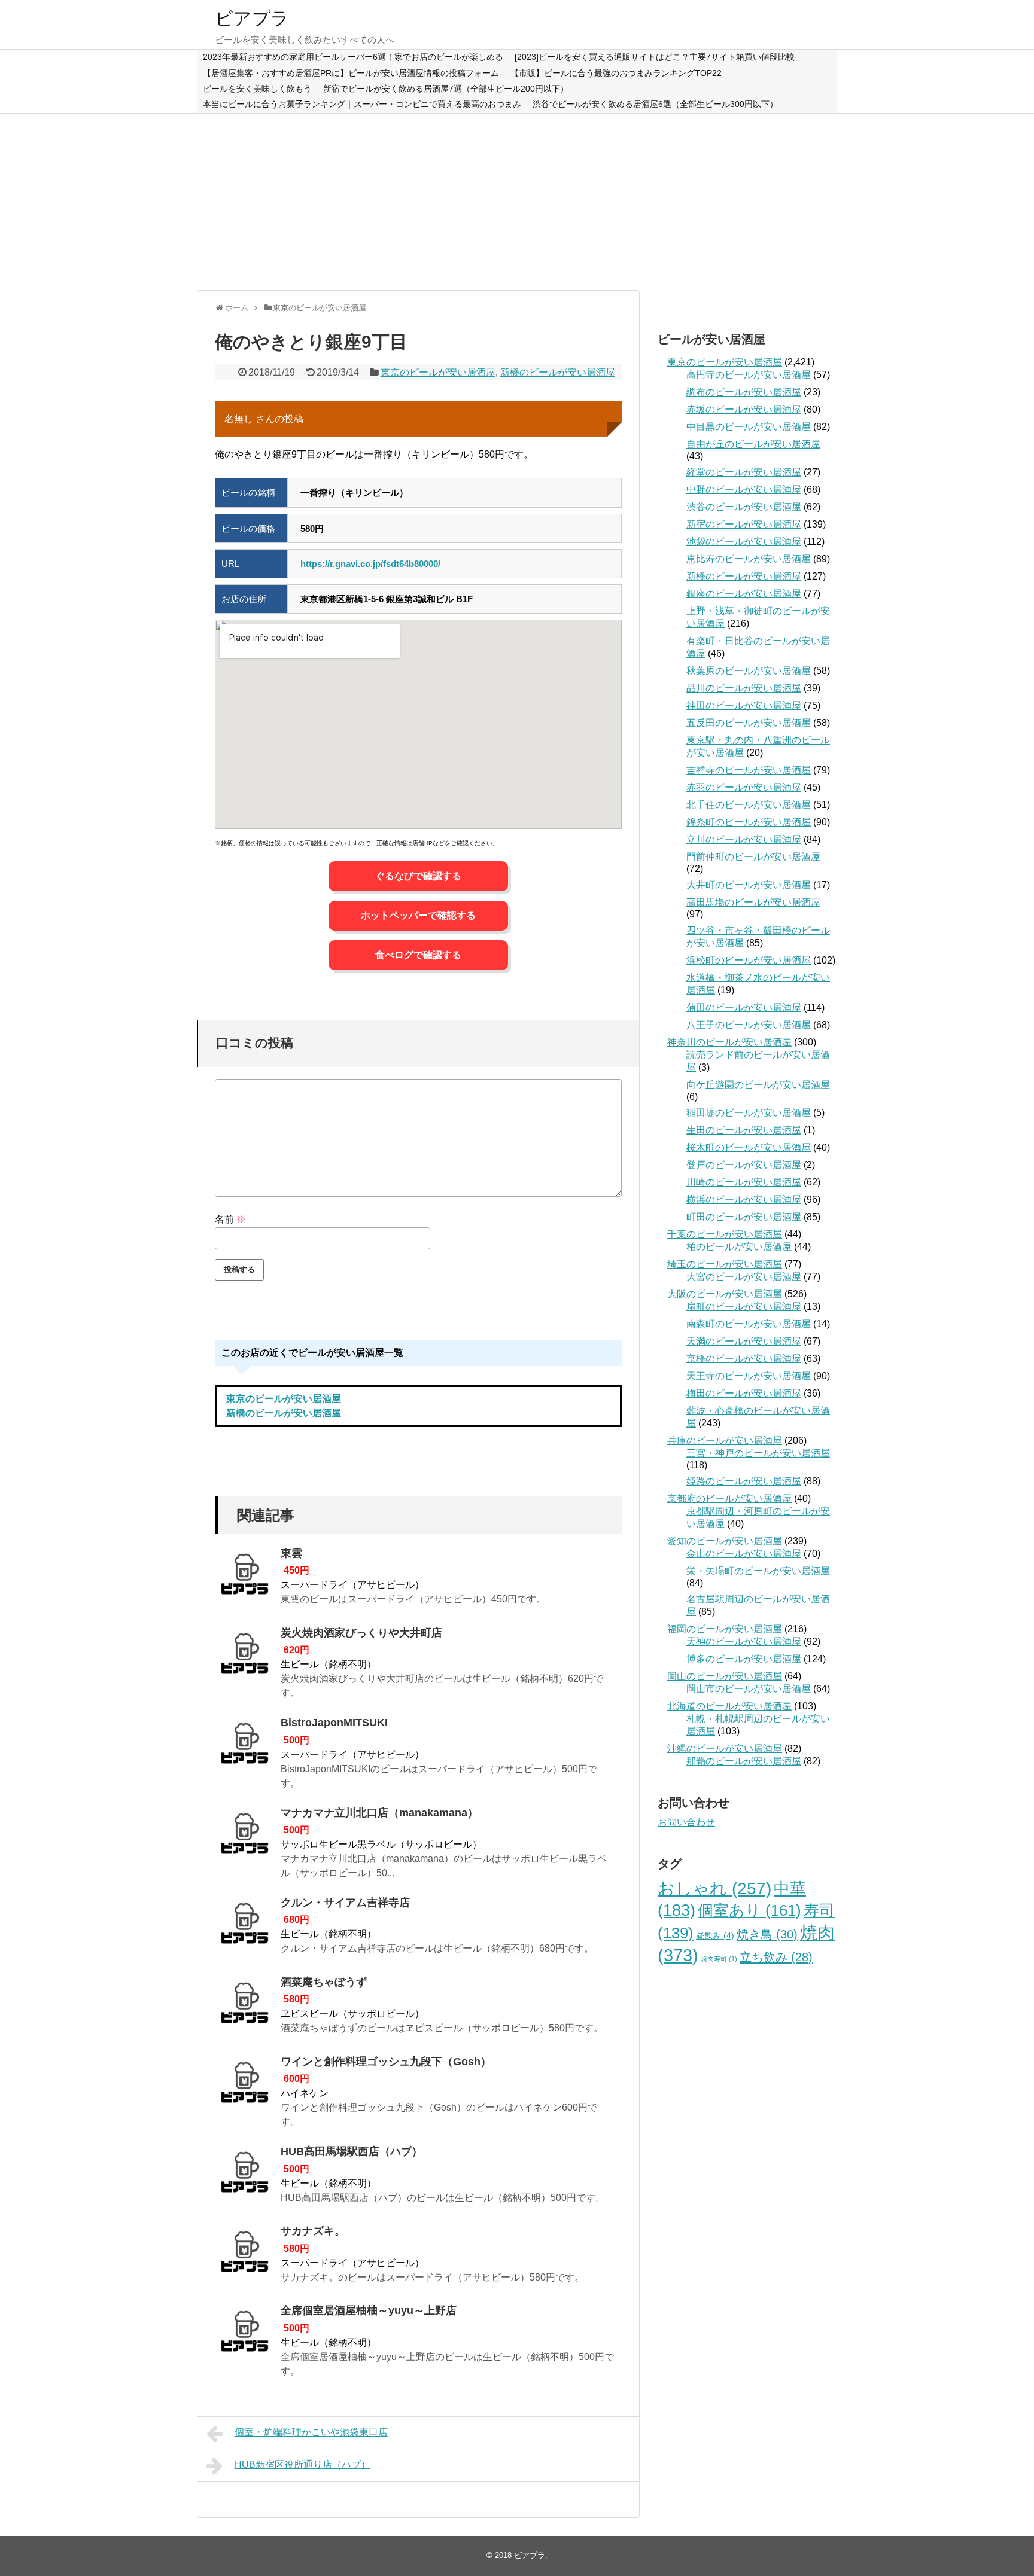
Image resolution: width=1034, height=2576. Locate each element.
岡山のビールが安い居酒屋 (725, 1676)
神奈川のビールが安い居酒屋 (729, 1042)
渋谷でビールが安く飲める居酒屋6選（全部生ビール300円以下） (655, 104)
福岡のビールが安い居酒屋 (725, 1629)
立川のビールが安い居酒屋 (744, 839)
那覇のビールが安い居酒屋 (744, 1761)
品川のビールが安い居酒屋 (744, 688)
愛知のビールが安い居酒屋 (725, 1541)
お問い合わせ (686, 1822)
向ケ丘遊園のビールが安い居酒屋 (758, 1085)
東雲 (291, 1553)
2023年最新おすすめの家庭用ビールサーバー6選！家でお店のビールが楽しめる (353, 57)
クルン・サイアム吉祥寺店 (345, 1903)
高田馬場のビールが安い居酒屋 (753, 902)
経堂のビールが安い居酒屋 (744, 472)
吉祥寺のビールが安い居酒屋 (749, 770)
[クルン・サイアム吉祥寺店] (245, 1927)
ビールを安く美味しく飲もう (257, 89)
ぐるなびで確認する (418, 876)
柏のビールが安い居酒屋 (739, 1247)
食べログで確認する (418, 955)
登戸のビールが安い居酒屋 (744, 1165)
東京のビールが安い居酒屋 (438, 372)
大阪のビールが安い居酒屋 (725, 1294)
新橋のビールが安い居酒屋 (558, 372)
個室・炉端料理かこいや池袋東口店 (311, 2432)
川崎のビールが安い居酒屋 (744, 1182)
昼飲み (715, 1935)
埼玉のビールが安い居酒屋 (725, 1264)
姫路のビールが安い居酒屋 (744, 1481)
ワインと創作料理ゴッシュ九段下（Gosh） (386, 2062)
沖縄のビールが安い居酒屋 (725, 1749)
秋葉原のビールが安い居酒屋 (749, 671)
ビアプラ (252, 18)
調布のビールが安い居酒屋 (744, 392)
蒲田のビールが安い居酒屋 (744, 1007)
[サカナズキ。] (245, 2255)
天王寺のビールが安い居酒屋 (749, 1376)
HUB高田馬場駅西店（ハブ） (352, 2151)
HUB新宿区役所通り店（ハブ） (302, 2464)
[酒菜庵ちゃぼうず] (245, 2007)
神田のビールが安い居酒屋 (744, 705)
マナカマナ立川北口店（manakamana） (379, 1813)
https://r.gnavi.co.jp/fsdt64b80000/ (370, 564)
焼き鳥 (767, 1934)
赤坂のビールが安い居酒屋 (744, 409)
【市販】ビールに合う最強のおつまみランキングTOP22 (616, 73)
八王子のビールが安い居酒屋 (749, 1025)
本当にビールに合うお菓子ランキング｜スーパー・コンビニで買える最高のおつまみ (362, 104)
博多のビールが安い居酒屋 (744, 1659)
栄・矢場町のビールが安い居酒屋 (758, 1571)
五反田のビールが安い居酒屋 (749, 723)
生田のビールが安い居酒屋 (744, 1130)
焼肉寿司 (719, 1959)
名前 (230, 1219)
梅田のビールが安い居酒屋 (744, 1393)
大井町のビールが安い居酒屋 (749, 885)
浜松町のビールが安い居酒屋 (749, 960)
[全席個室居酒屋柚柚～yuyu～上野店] (245, 2335)
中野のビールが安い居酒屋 (744, 490)
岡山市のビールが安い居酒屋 (749, 1689)
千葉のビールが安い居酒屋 (725, 1234)
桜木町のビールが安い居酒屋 (749, 1147)
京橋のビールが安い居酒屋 (744, 1359)
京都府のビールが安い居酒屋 (729, 1499)
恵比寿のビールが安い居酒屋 (749, 559)
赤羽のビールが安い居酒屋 (744, 787)
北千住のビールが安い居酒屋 (749, 805)
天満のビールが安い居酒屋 (744, 1341)
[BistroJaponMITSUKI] (245, 1747)
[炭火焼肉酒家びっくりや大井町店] (245, 1657)
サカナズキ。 (313, 2231)
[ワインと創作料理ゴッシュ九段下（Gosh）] (245, 2086)
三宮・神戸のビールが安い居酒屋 (758, 1453)
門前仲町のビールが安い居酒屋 (753, 857)
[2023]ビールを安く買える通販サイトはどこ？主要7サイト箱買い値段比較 (655, 57)
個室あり (749, 1910)
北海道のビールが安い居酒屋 (729, 1706)
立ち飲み (776, 1957)
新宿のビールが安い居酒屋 (744, 524)
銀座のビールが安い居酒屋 (744, 594)
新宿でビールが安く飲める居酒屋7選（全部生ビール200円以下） (446, 89)
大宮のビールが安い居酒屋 (744, 1277)
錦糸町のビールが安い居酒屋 (749, 822)
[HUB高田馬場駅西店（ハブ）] (245, 2176)
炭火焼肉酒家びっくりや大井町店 (361, 1633)
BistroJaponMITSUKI (334, 1723)
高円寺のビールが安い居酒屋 (749, 375)
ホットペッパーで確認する (418, 915)
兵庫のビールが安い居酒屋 (725, 1441)
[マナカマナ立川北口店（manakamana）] (245, 1837)
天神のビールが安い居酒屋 (744, 1641)
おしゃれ (714, 1888)
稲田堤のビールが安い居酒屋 (749, 1113)
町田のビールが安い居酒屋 (744, 1217)
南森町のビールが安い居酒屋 (749, 1324)
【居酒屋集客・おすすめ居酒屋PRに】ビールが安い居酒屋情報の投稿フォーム (351, 73)
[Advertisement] (517, 200)
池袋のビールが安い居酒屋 (744, 542)
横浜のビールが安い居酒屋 (744, 1199)
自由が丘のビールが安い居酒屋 (753, 444)
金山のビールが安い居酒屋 (744, 1554)
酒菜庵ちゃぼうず (324, 1982)
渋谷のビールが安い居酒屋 (744, 507)
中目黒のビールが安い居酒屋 (749, 427)
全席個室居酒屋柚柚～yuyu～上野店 (369, 2310)
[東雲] (245, 1578)
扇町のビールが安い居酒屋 (744, 1307)
